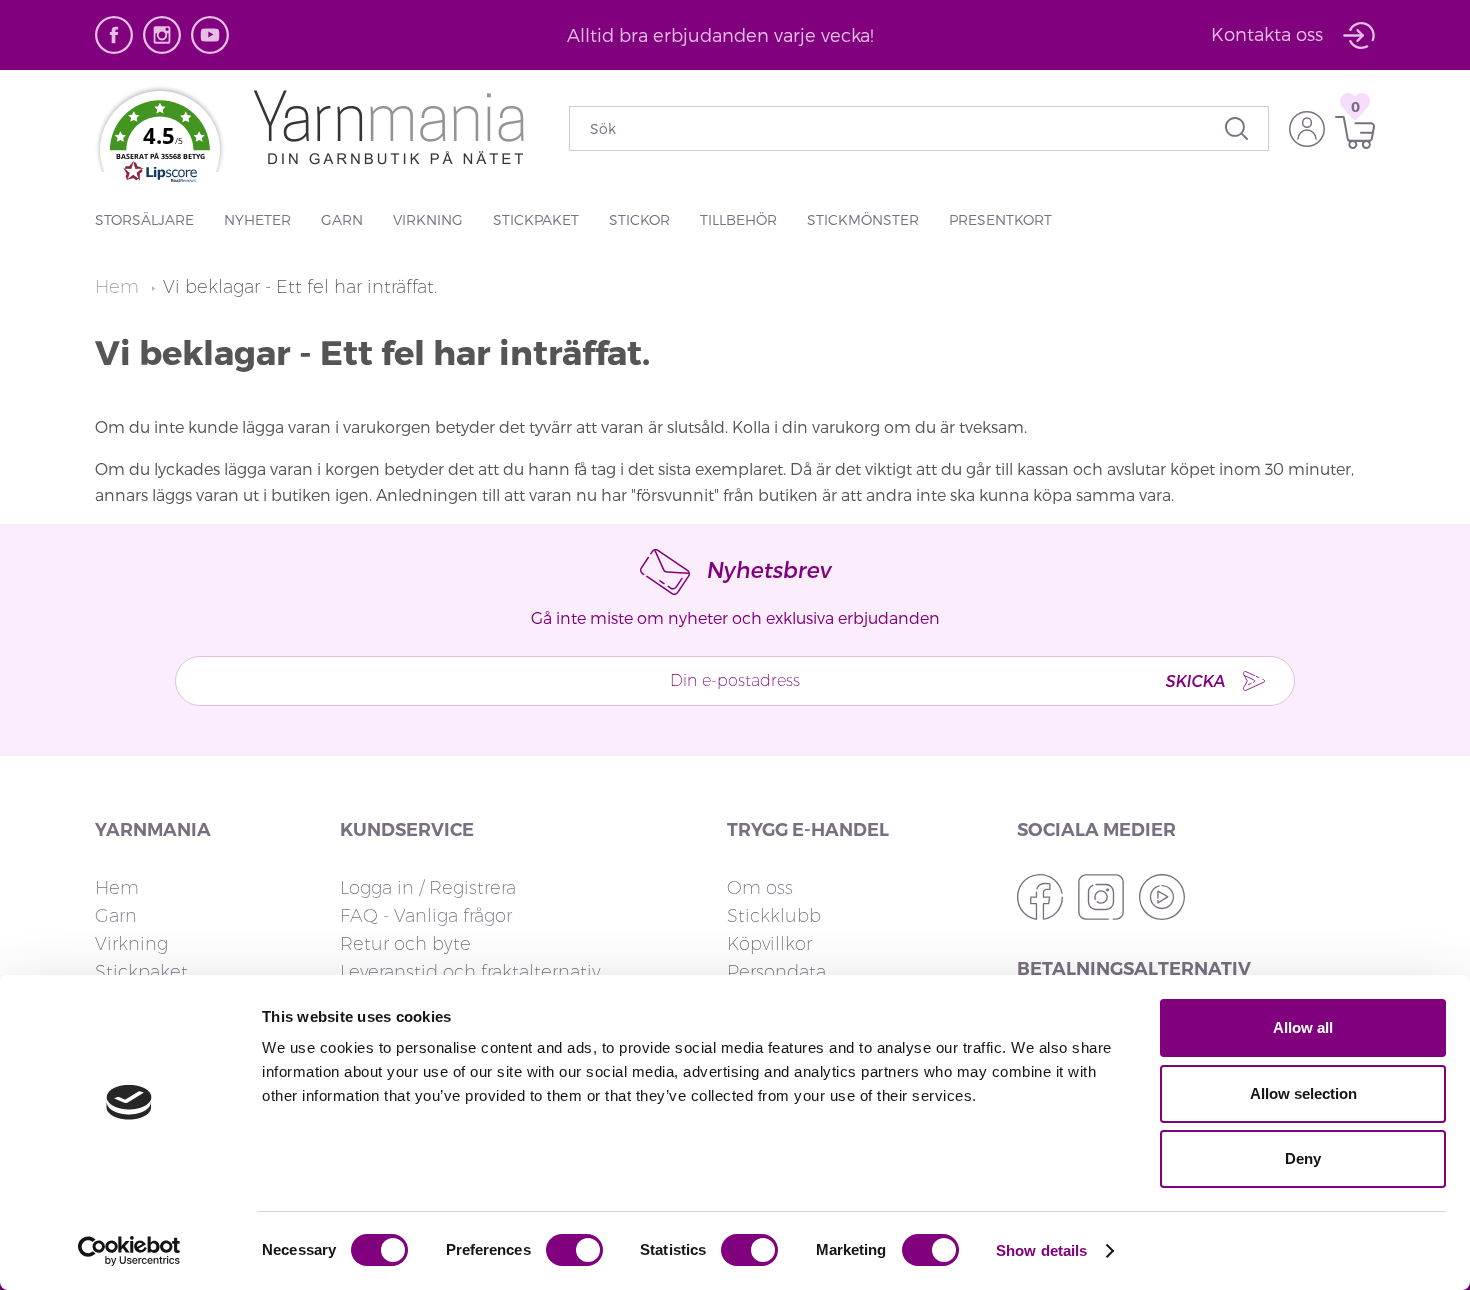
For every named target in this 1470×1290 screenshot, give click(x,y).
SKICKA (1195, 680)
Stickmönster (863, 219)
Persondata (776, 972)
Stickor (639, 219)
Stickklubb (774, 916)
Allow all (1303, 1027)
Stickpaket (536, 219)
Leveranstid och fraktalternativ (470, 972)
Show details (1041, 1250)
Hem (119, 287)
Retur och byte (405, 944)
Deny (1303, 1158)
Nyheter (257, 219)
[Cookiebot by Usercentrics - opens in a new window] (129, 1251)
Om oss (760, 888)
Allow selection (1303, 1093)
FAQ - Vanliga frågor (426, 916)
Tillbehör (738, 219)
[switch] (574, 1250)
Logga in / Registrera (428, 888)
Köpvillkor (769, 944)
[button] (160, 146)
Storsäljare (144, 219)
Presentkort (1000, 219)
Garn (342, 219)
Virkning (428, 219)
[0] (1350, 132)
